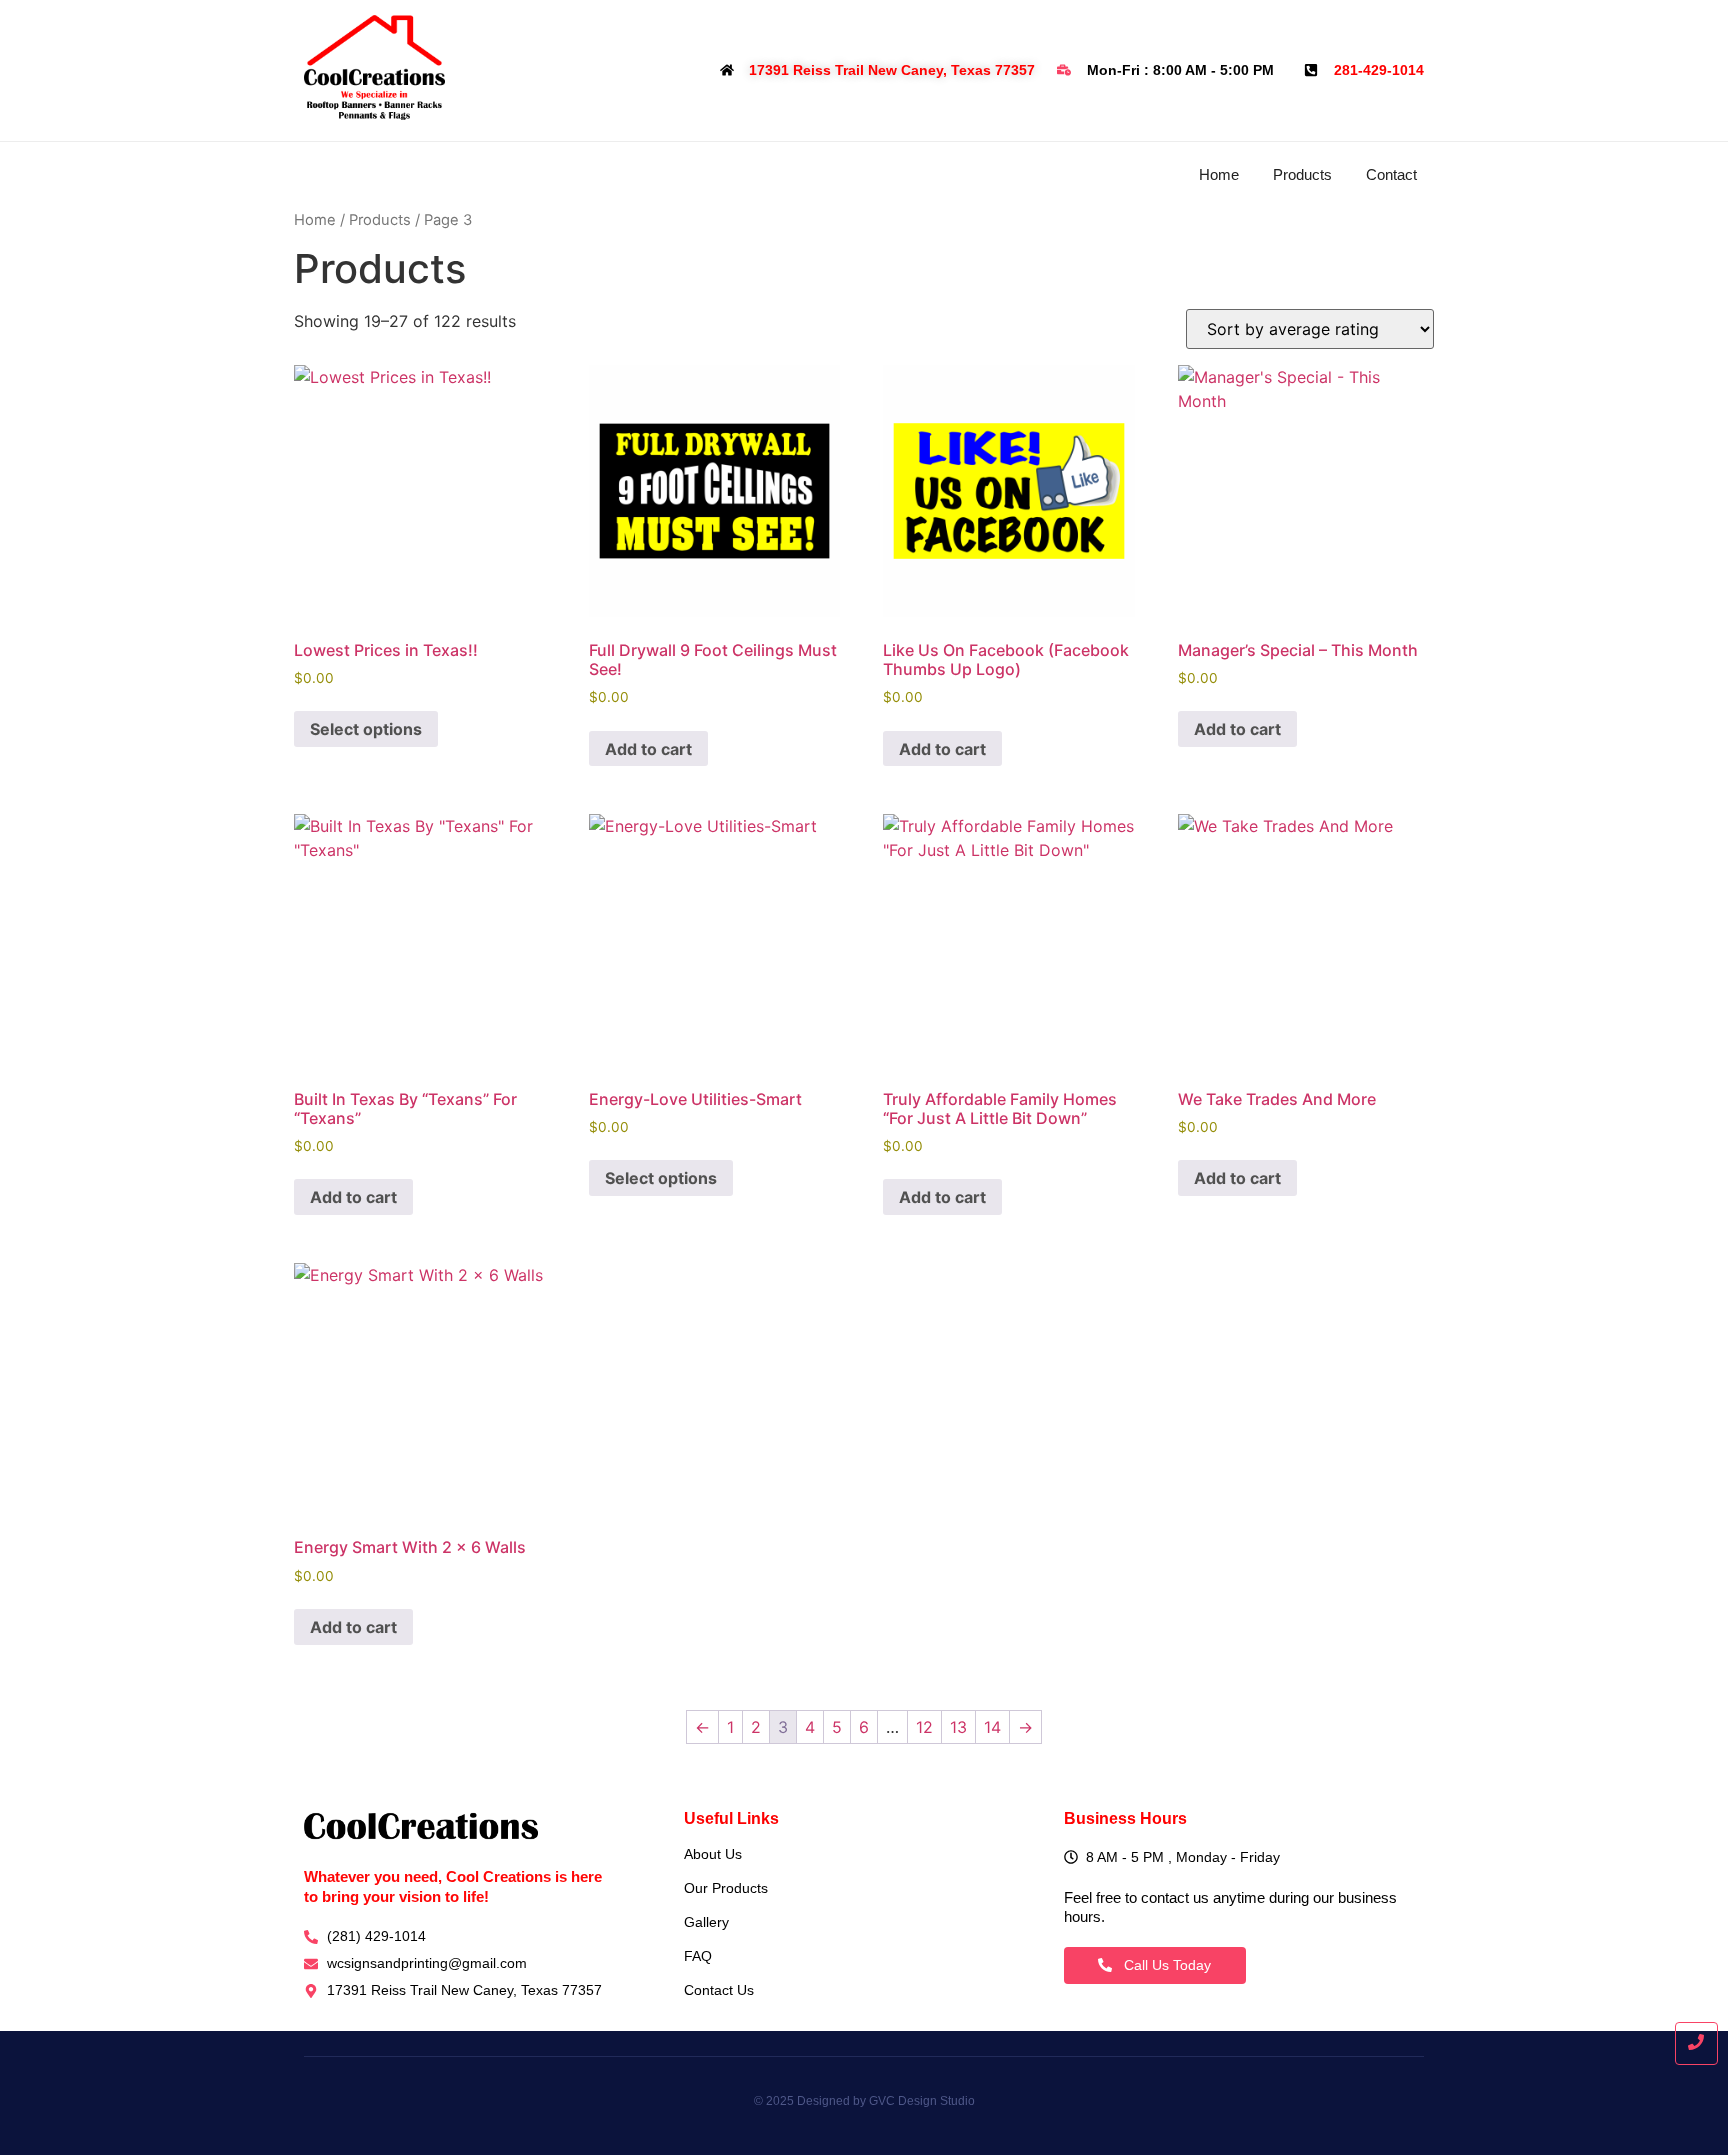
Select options (366, 729)
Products (1302, 174)
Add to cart (648, 749)
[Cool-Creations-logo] (374, 67)
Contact (1391, 174)
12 (924, 1727)
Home (1219, 174)
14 (992, 1727)
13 (958, 1727)
